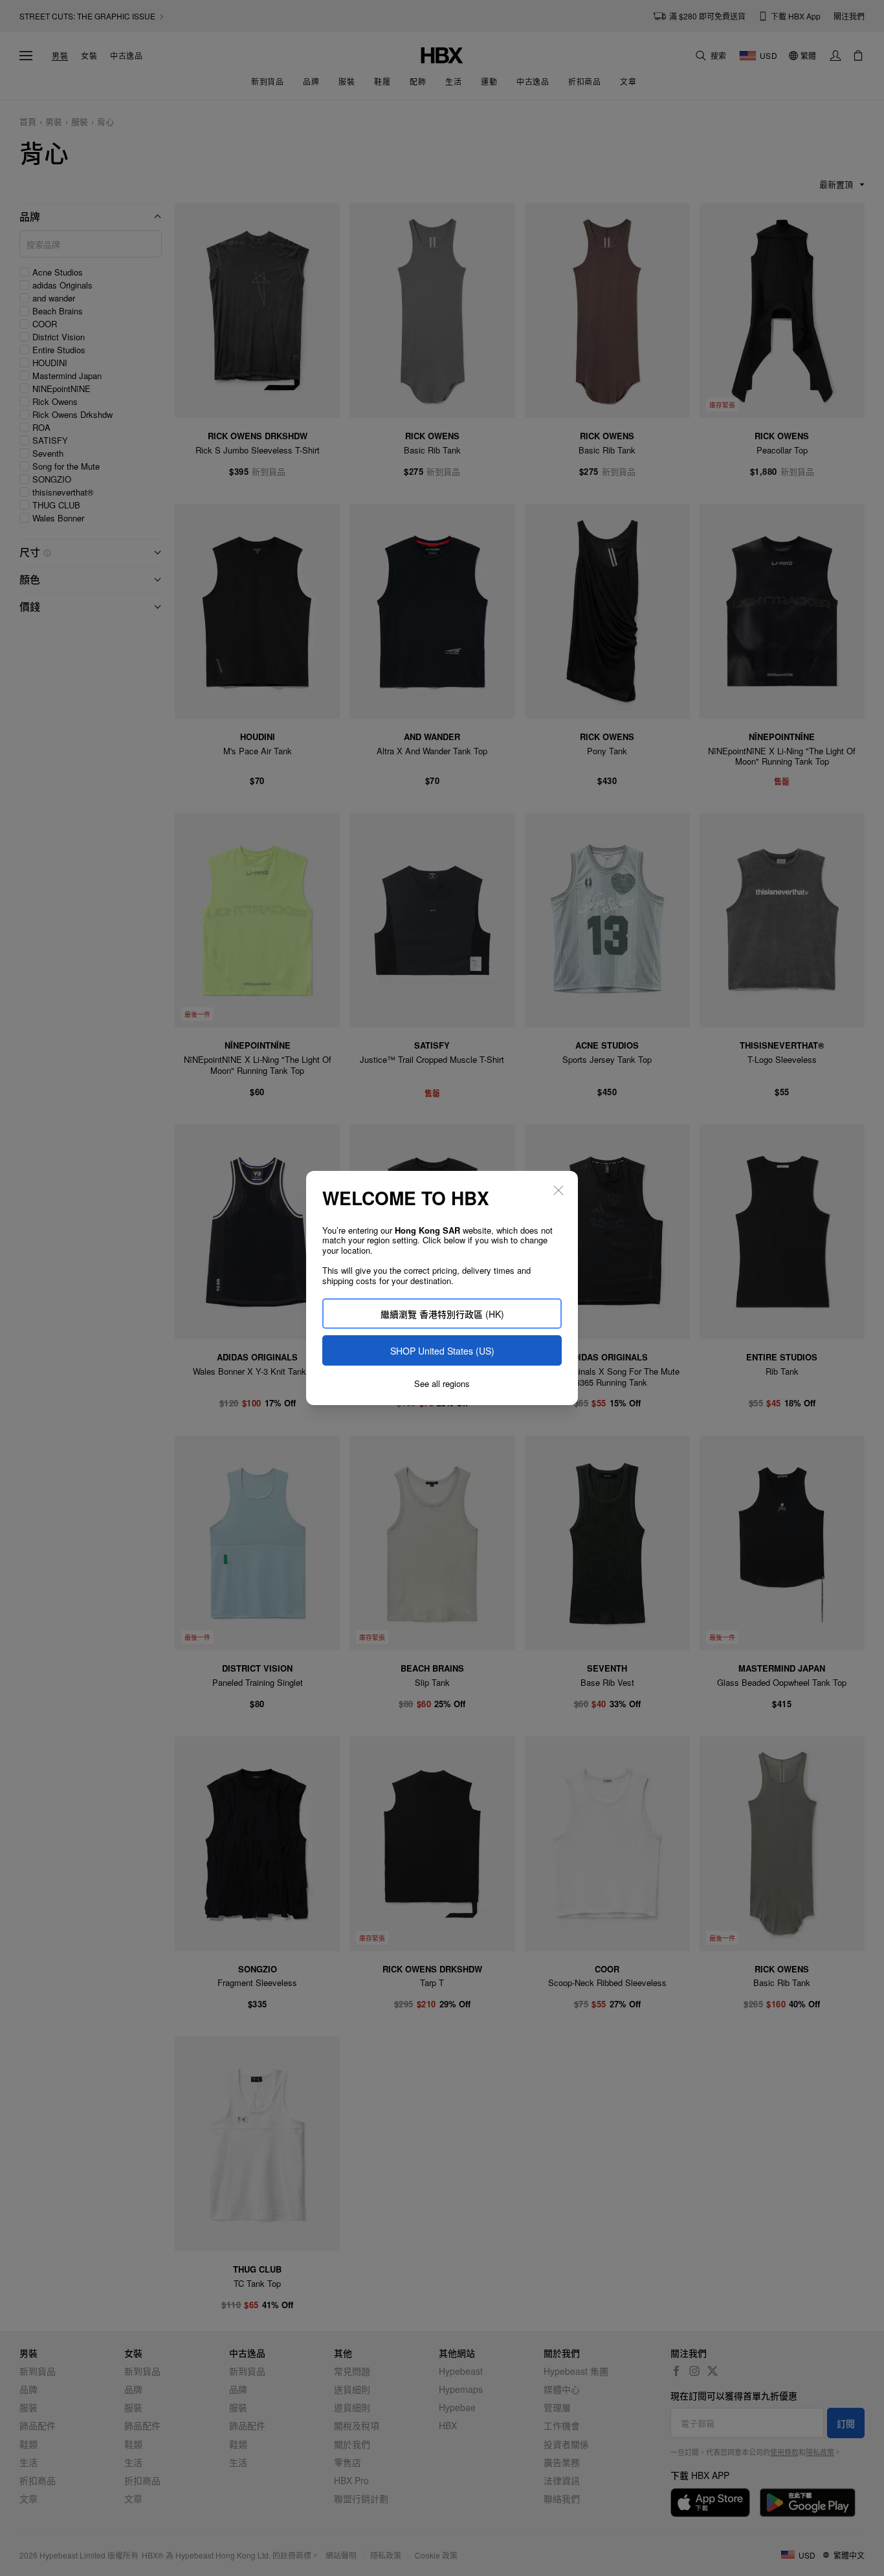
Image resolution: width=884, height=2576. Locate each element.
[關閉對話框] (558, 1190)
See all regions (442, 1384)
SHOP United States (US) (442, 1351)
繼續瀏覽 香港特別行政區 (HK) (442, 1314)
